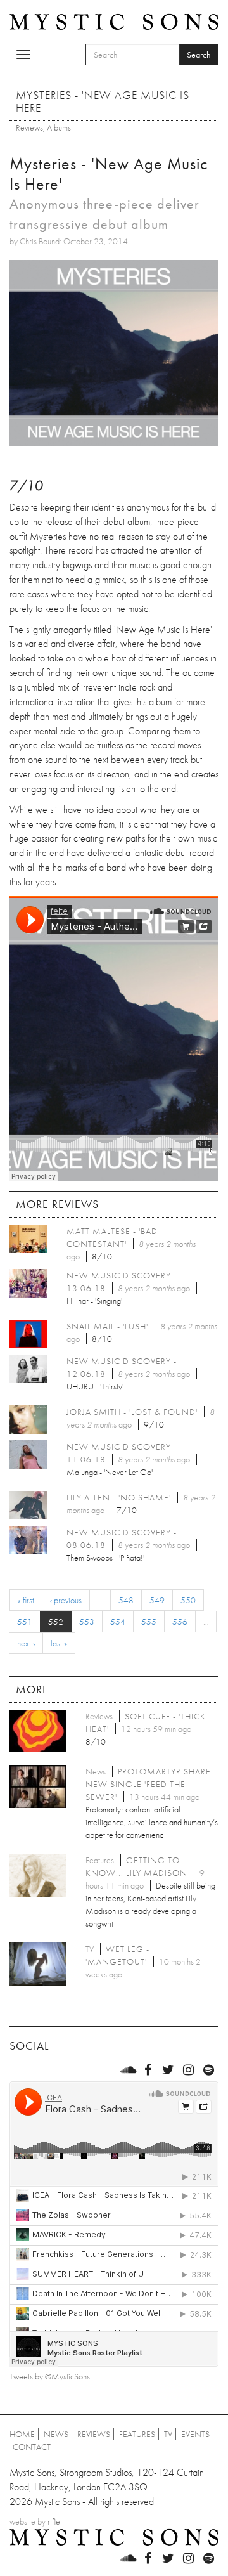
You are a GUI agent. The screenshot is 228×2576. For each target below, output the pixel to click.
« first (26, 1600)
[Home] (114, 21)
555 (149, 1622)
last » (59, 1643)
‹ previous (66, 1600)
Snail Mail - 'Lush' (107, 1326)
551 (25, 1622)
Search (199, 55)
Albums (59, 127)
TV (168, 2434)
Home (22, 2434)
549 (157, 1600)
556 (180, 1622)
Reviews (29, 127)
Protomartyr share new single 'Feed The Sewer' (148, 1784)
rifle (54, 2521)
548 (126, 1600)
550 (188, 1600)
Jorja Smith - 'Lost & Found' (132, 1412)
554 (118, 1622)
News (56, 2434)
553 (87, 1622)
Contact (32, 2447)
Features (137, 2434)
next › (26, 1643)
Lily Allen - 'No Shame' (119, 1497)
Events (195, 2434)
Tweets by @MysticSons (50, 2376)
